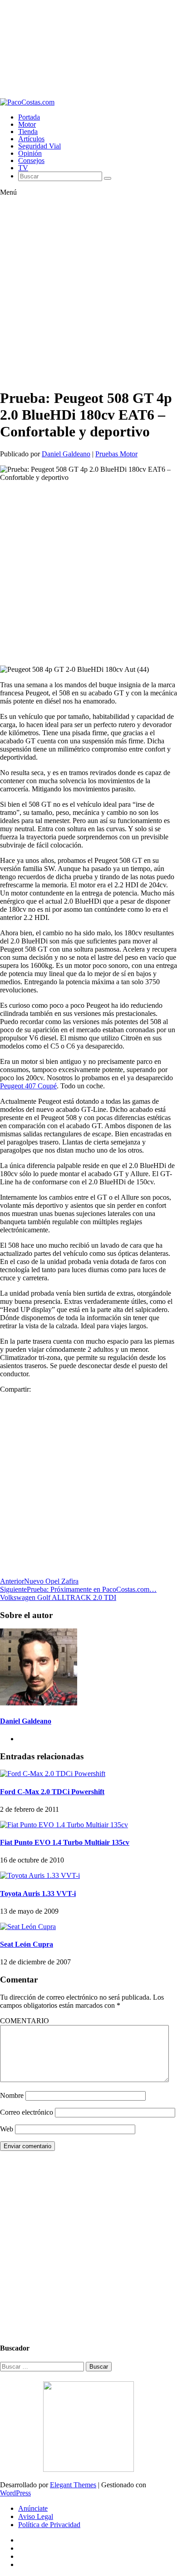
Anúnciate (33, 2508)
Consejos (31, 160)
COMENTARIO (25, 2021)
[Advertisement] (88, 49)
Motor (27, 124)
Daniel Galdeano (66, 454)
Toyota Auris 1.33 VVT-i (38, 1894)
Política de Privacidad (49, 2525)
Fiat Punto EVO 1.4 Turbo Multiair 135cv (65, 1842)
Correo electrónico (27, 2112)
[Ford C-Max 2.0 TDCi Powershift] (53, 1774)
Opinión (30, 153)
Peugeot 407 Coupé (28, 1086)
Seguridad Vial (39, 146)
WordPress (15, 2493)
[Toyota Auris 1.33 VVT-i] (40, 1875)
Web (7, 2129)
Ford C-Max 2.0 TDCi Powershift (52, 1792)
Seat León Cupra (27, 1944)
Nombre (12, 2095)
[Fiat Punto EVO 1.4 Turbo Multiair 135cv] (64, 1825)
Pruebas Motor (116, 454)
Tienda (28, 132)
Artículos (31, 139)
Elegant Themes (73, 2485)
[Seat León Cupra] (28, 1927)
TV (23, 168)
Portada (29, 117)
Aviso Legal (36, 2516)
